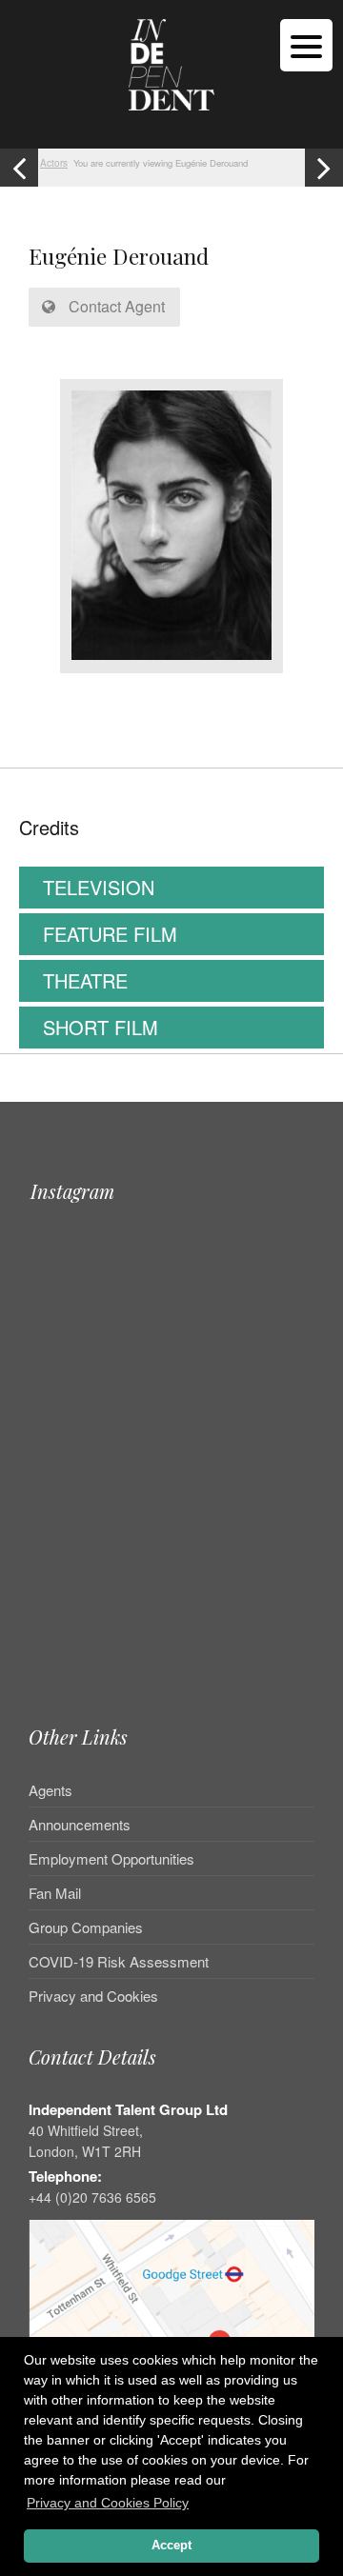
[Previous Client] (19, 168)
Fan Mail (55, 1893)
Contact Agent (115, 306)
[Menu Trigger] (306, 45)
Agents (50, 1791)
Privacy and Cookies (93, 1996)
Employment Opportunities (111, 1858)
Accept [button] (171, 2546)
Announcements (80, 1824)
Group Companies (86, 1927)
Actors (54, 163)
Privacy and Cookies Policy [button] (108, 2503)
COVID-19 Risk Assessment (119, 1961)
